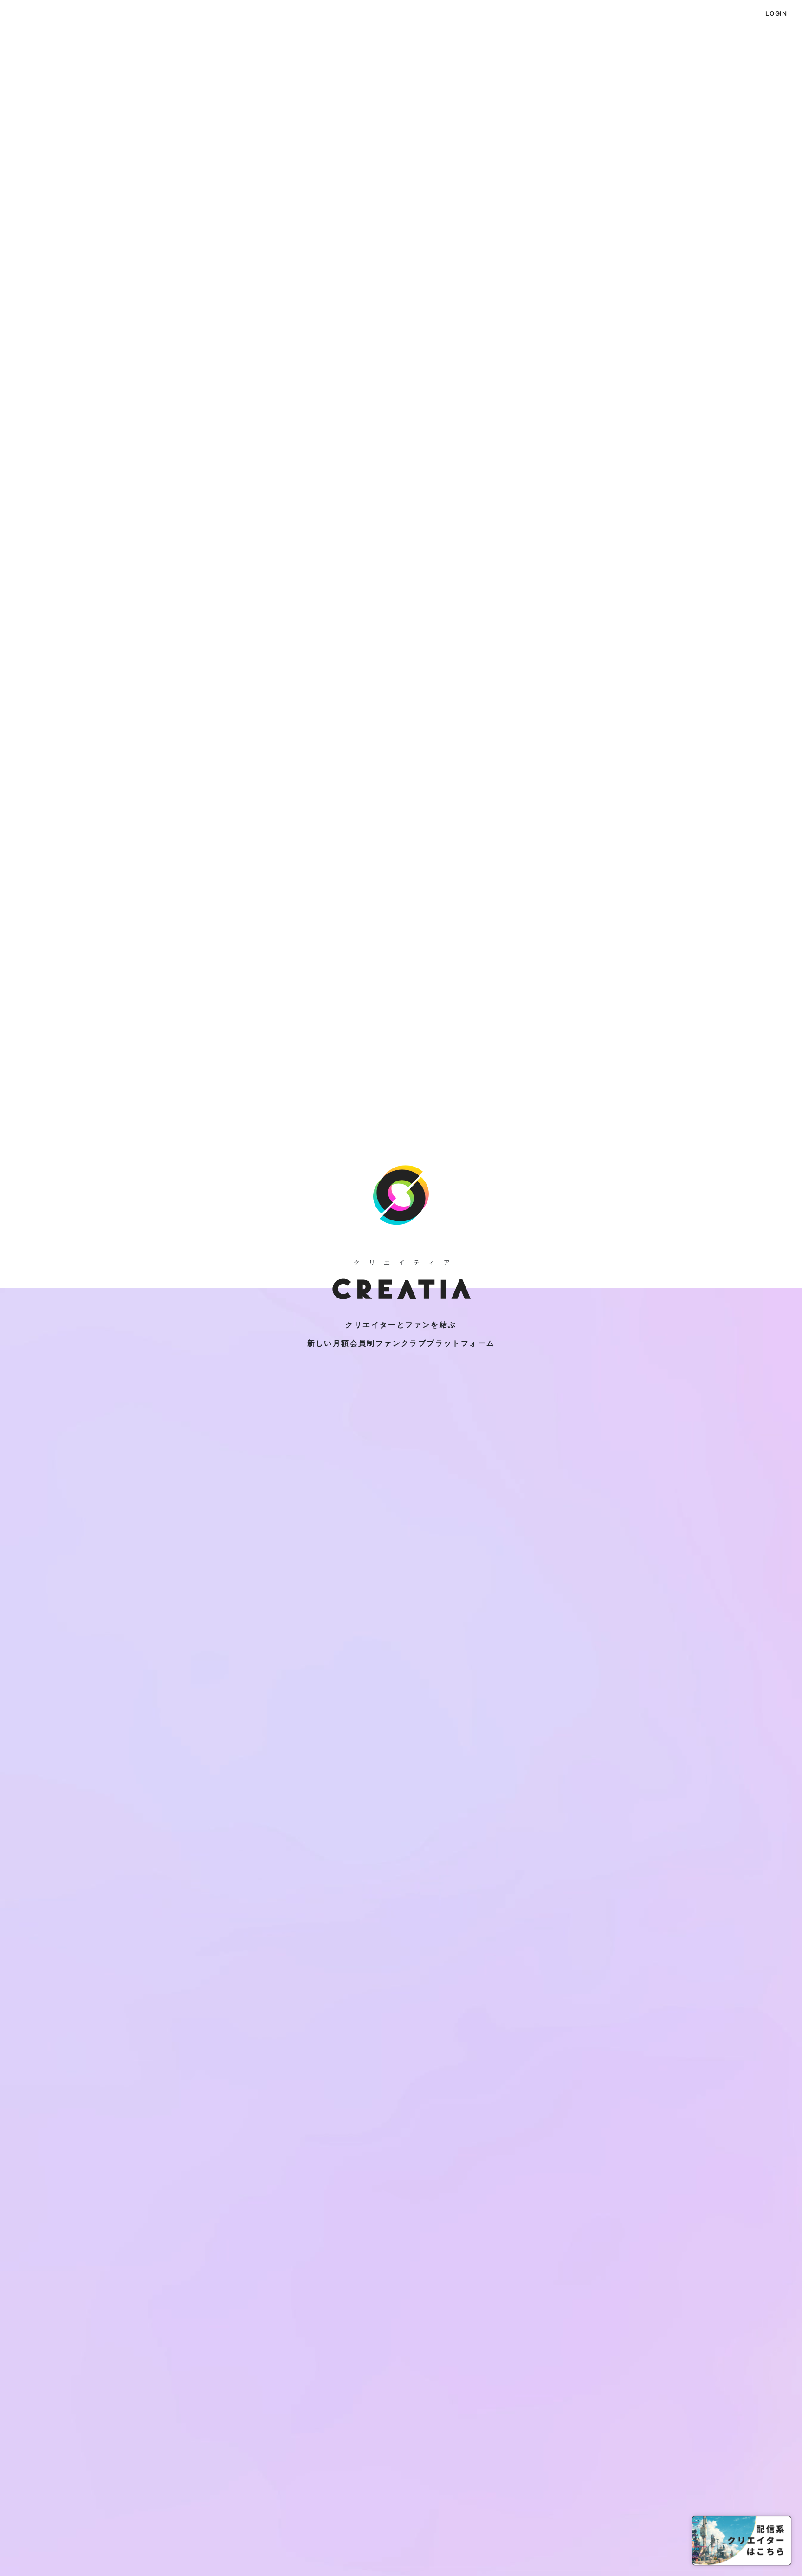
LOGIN (776, 13)
